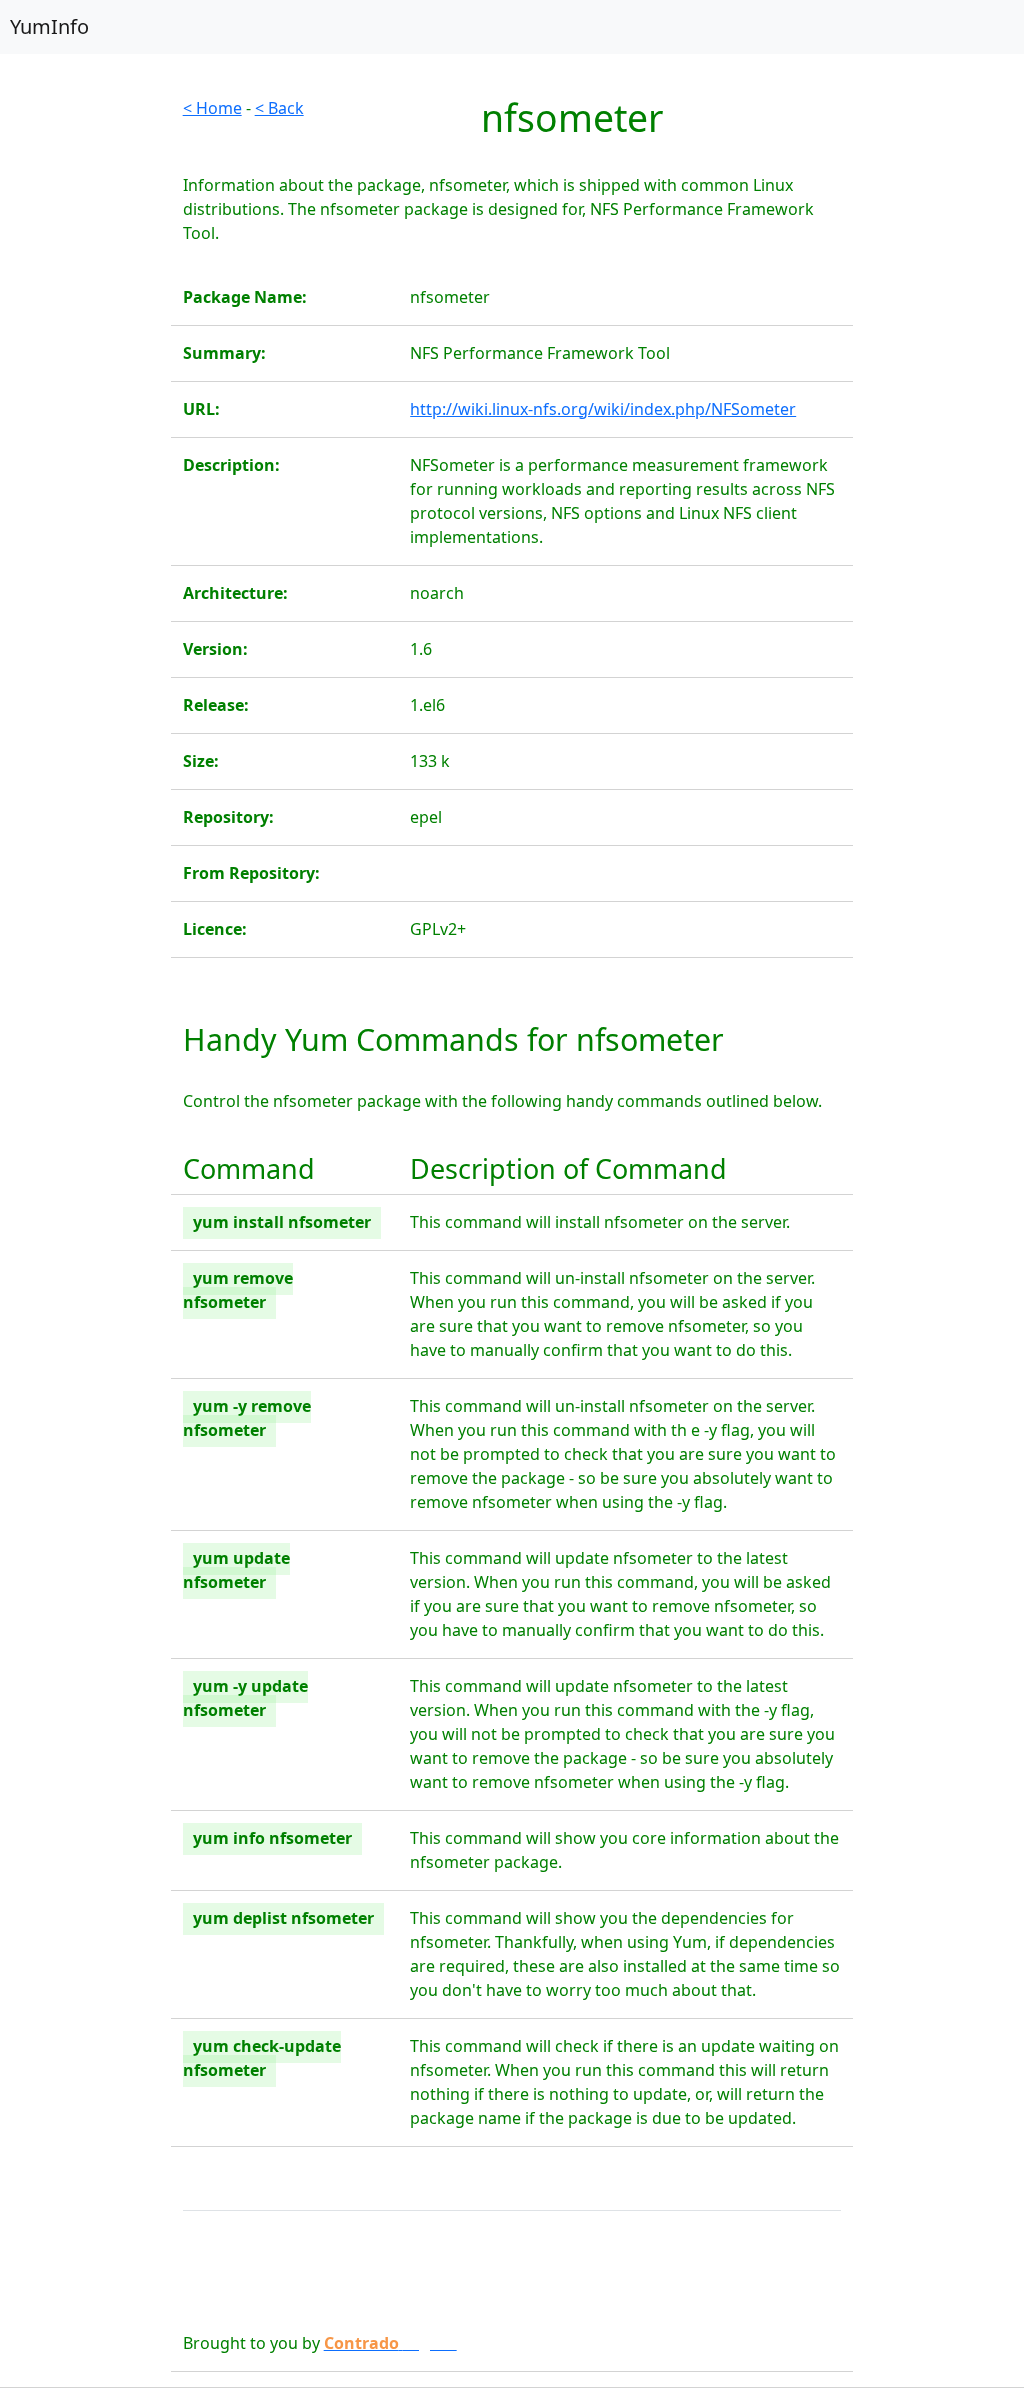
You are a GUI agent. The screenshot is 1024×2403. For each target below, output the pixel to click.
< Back (279, 108)
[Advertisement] (85, 396)
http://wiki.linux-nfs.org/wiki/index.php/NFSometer (603, 409)
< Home (212, 108)
